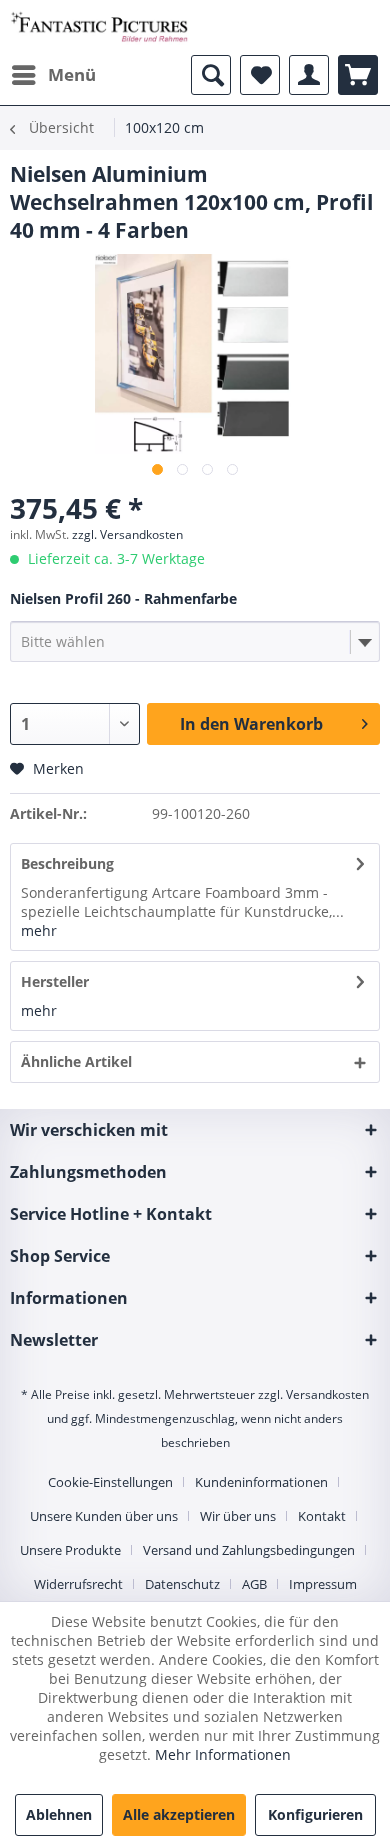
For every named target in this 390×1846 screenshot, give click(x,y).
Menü (72, 74)
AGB (254, 1584)
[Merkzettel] (260, 75)
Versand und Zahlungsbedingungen (249, 1550)
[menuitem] (53, 75)
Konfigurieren (315, 1814)
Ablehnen (59, 1814)
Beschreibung (67, 863)
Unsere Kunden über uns (104, 1516)
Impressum (323, 1584)
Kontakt (322, 1516)
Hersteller (55, 981)
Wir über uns (238, 1516)
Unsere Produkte (70, 1550)
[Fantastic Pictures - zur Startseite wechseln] (99, 27)
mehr (39, 930)
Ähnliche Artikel (76, 1061)
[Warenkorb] (358, 75)
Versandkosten (327, 1394)
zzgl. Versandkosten (127, 534)
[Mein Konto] (309, 75)
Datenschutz (182, 1584)
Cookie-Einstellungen (110, 1482)
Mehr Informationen (223, 1754)
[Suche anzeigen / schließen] (211, 75)
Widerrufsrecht (78, 1584)
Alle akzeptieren (179, 1814)
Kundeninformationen (261, 1482)
